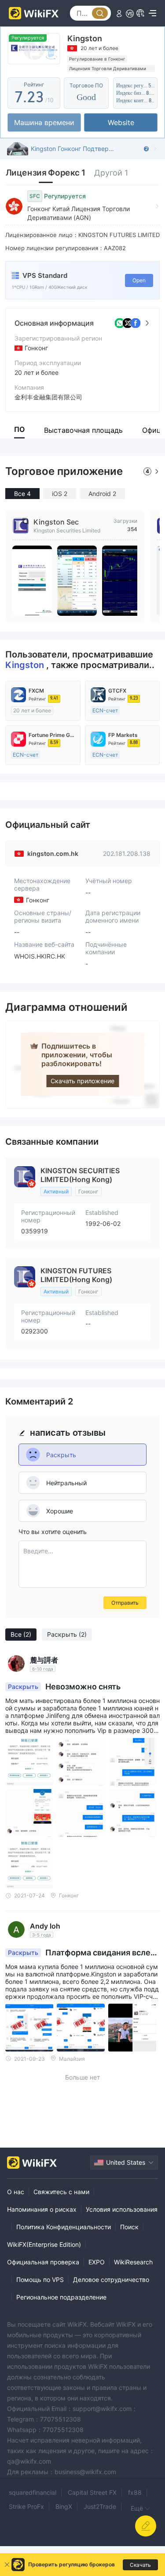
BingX (64, 2506)
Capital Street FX (92, 2492)
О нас (16, 2192)
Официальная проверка (43, 2262)
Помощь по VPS (40, 2280)
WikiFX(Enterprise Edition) (44, 2244)
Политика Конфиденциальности (64, 2227)
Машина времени (44, 122)
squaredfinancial (33, 2492)
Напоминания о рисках (42, 2209)
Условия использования (122, 2209)
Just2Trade (100, 2506)
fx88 (135, 2492)
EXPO (97, 2262)
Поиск (129, 2227)
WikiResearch (133, 2262)
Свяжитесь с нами (61, 2192)
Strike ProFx (26, 2506)
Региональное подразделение (61, 2297)
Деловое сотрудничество (111, 2280)
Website (121, 122)
